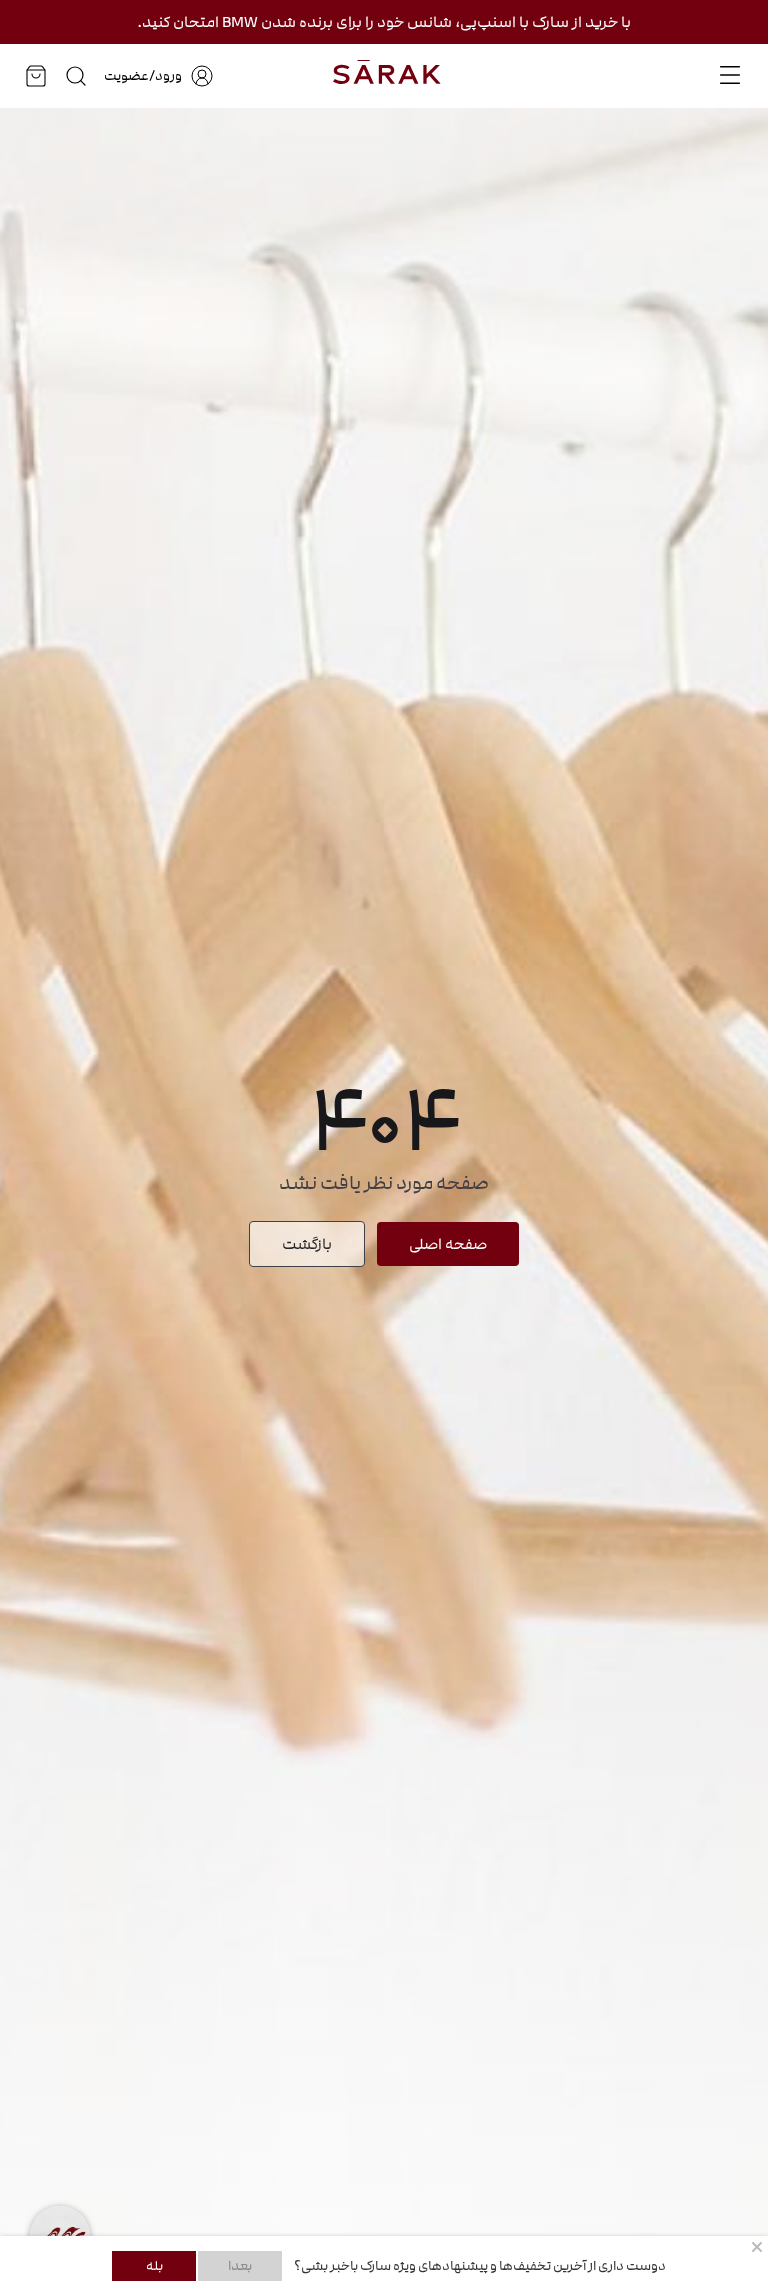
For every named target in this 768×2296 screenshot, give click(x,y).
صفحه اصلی (448, 1244)
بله (154, 2266)
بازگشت (307, 1244)
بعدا (240, 2266)
